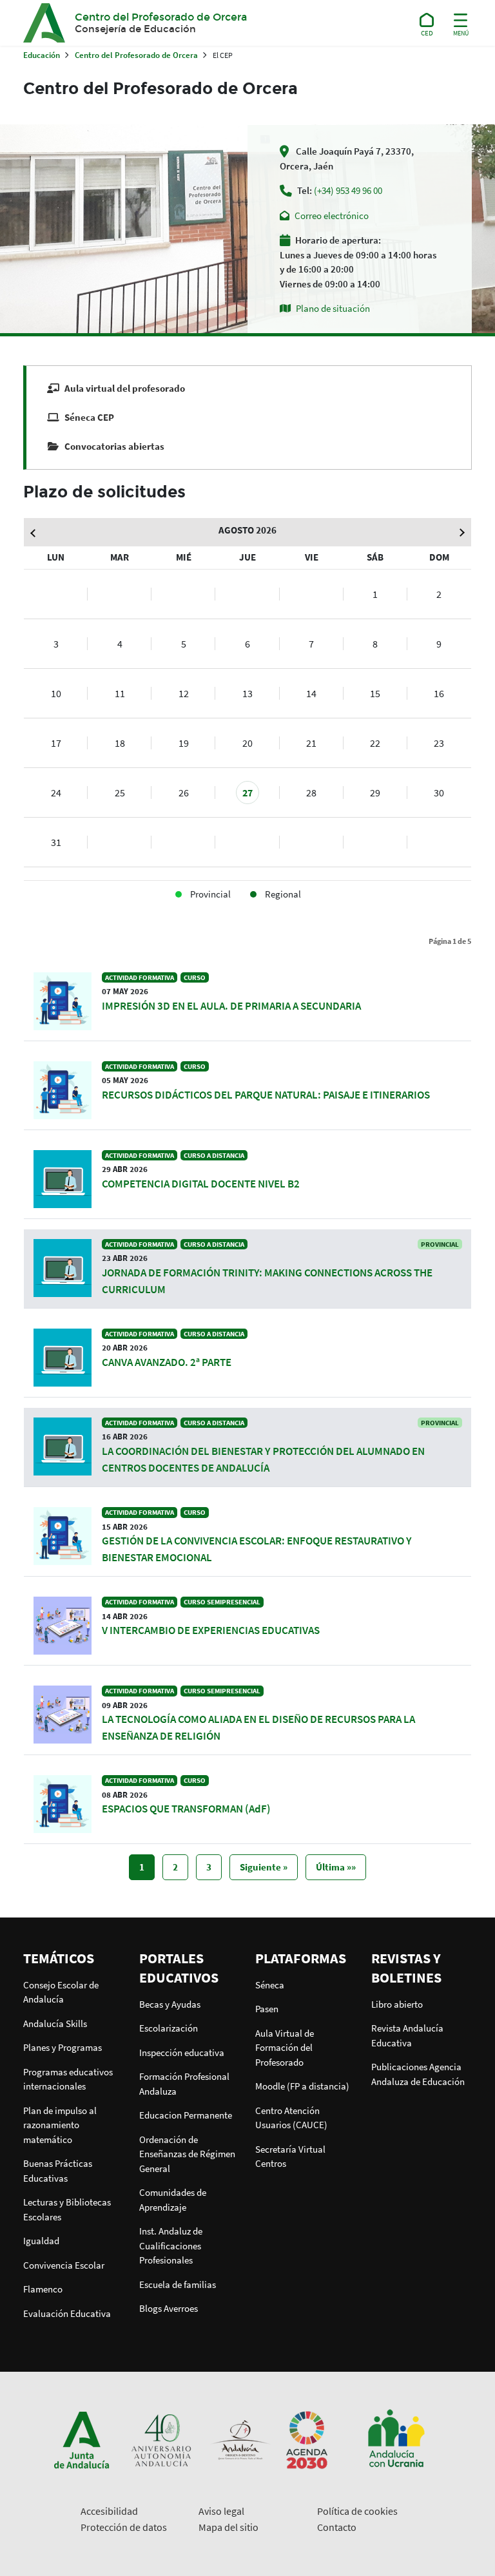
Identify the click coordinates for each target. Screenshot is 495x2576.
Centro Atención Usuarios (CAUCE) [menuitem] (291, 2118)
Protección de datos (124, 2527)
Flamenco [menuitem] (43, 2289)
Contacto (337, 2527)
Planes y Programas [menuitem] (63, 2047)
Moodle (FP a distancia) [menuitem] (302, 2086)
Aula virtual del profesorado (125, 388)
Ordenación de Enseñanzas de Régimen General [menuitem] (187, 2154)
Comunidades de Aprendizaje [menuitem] (173, 2200)
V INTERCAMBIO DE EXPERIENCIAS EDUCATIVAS (211, 1630)
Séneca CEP (89, 417)
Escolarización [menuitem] (169, 2028)
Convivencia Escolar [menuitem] (64, 2265)
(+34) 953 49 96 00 (348, 190)
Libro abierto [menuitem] (397, 2004)
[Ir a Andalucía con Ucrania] (396, 2439)
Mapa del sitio (228, 2527)
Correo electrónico (332, 216)
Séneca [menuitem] (270, 1985)
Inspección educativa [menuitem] (182, 2052)
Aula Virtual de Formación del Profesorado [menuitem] (285, 2048)
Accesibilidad (109, 2511)
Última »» (336, 1867)
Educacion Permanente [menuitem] (186, 2115)
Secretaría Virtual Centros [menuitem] (290, 2157)
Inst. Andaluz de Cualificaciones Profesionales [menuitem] (171, 2245)
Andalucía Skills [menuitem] (55, 2023)
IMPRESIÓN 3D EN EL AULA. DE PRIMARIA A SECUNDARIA (231, 1006)
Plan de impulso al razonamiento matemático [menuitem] (60, 2125)
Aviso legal (221, 2511)
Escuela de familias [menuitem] (178, 2284)
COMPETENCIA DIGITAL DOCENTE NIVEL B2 (201, 1184)
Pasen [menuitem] (267, 2009)
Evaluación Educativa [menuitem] (67, 2313)
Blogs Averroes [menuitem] (169, 2308)
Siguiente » (264, 1867)
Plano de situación (333, 308)
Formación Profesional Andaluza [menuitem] (184, 2084)
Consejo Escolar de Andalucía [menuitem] (61, 1992)
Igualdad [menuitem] (41, 2241)
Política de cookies (357, 2511)
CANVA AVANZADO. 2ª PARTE (167, 1362)
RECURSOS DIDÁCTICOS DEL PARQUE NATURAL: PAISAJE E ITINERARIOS (266, 1095)
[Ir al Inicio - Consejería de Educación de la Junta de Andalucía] (427, 23)
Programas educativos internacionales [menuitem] (68, 2079)
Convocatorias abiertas (114, 446)
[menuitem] (73, 1958)
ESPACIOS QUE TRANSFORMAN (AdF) (186, 1809)
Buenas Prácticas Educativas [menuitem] (58, 2171)
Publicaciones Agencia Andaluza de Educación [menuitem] (418, 2074)
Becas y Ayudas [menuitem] (170, 2004)
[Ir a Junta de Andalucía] (82, 2439)
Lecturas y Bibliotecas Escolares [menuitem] (67, 2209)
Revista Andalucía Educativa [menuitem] (407, 2035)
